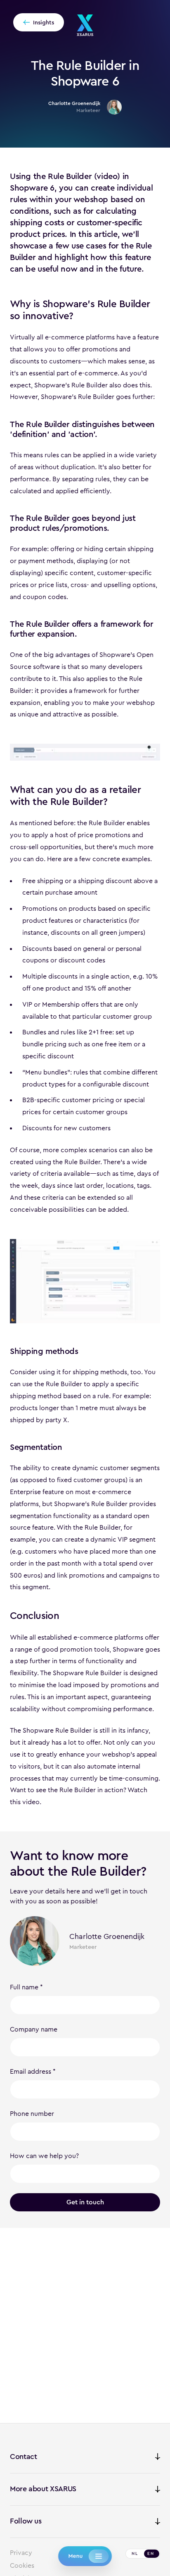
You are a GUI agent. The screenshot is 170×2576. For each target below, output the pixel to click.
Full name (24, 1987)
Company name (34, 2029)
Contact (23, 2457)
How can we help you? (44, 2156)
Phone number (32, 2114)
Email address (31, 2071)
